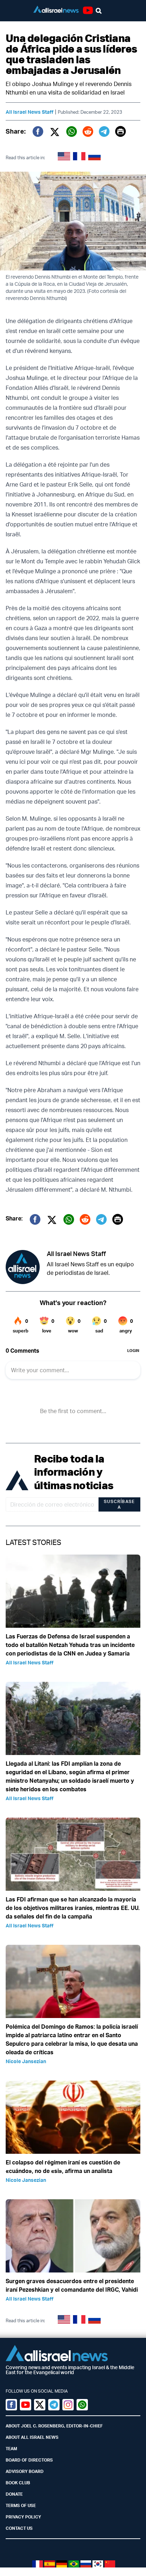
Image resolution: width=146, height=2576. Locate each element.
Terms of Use (21, 2505)
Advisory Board (25, 2471)
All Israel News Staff (30, 112)
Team (11, 2449)
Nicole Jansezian (26, 2061)
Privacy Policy (23, 2517)
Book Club (18, 2483)
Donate (14, 2494)
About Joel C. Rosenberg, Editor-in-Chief (54, 2426)
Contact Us (19, 2528)
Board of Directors (29, 2460)
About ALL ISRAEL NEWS (32, 2437)
